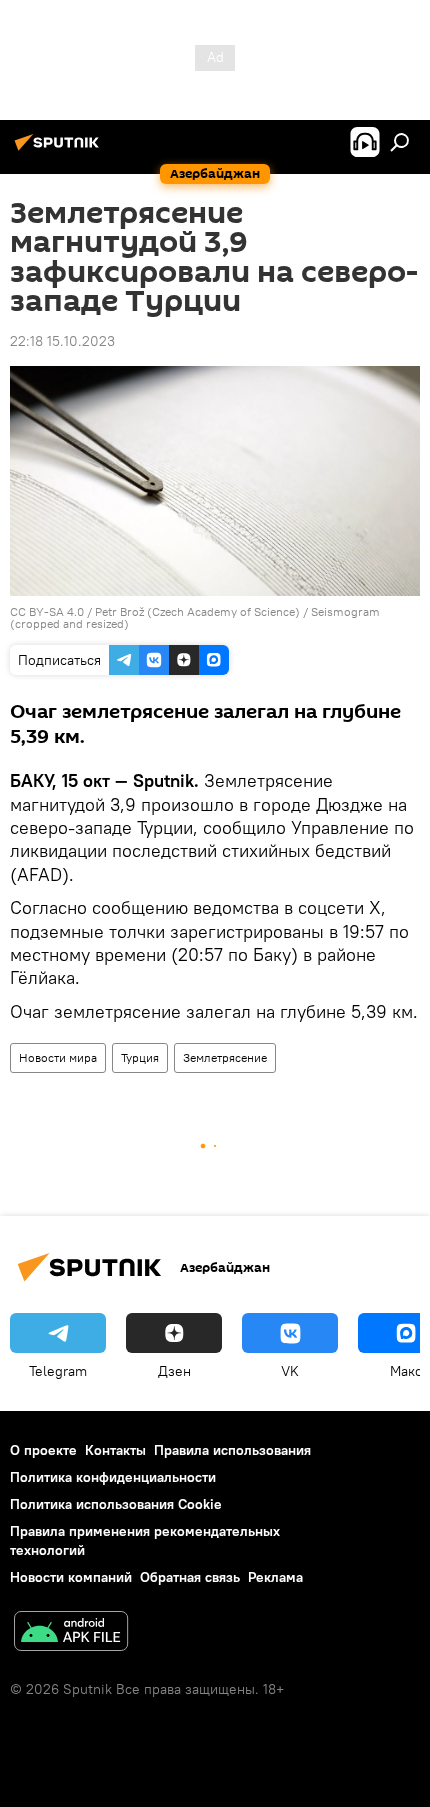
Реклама (275, 1577)
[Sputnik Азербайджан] (60, 150)
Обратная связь (190, 1577)
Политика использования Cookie (116, 1504)
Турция (140, 1057)
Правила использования (232, 1450)
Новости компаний (71, 1577)
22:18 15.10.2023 (62, 341)
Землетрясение (225, 1057)
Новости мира (58, 1057)
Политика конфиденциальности (113, 1477)
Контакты (115, 1450)
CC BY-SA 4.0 (47, 611)
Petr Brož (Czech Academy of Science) (197, 611)
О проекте (43, 1450)
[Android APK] (71, 1633)
